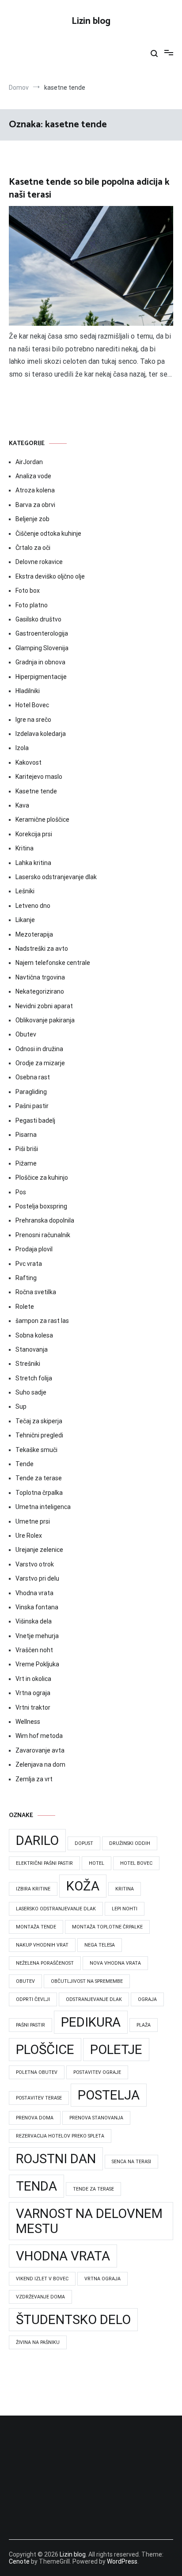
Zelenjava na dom (40, 1764)
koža (83, 1886)
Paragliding (31, 1092)
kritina (125, 1889)
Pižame (26, 1163)
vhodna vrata (63, 2256)
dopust (84, 1843)
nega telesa (100, 1945)
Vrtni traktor (33, 1707)
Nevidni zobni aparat (44, 1006)
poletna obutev (37, 2072)
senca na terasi (131, 2162)
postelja (109, 2095)
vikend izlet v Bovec (42, 2279)
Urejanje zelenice (39, 1550)
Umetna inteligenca (43, 1507)
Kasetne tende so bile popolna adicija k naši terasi (89, 189)
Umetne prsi (33, 1521)
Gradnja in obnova (40, 662)
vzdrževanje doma (40, 2297)
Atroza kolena (35, 490)
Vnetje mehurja (37, 1636)
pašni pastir (30, 2025)
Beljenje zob (32, 519)
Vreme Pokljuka (37, 1664)
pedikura (91, 2022)
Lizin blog (91, 21)
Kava (22, 805)
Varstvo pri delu (37, 1578)
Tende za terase (39, 1478)
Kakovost (28, 762)
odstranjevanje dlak (94, 1999)
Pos (21, 1192)
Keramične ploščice (42, 819)
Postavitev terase (39, 2098)
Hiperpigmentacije (41, 677)
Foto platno (32, 605)
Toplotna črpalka (39, 1493)
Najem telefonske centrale (53, 963)
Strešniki (28, 1364)
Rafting (26, 1278)
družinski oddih (130, 1843)
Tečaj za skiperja (39, 1421)
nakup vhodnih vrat (42, 1945)
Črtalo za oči (33, 548)
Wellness (28, 1722)
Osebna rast (33, 1077)
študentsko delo (73, 2320)
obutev (25, 1981)
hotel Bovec (136, 1863)
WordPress (122, 2561)
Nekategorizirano (40, 991)
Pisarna (26, 1135)
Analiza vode (33, 476)
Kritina (25, 848)
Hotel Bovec (32, 705)
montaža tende (36, 1927)
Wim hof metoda (39, 1736)
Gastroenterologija (42, 633)
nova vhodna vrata (115, 1963)
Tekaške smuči (36, 1450)
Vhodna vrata (34, 1593)
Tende (25, 1464)
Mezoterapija (34, 934)
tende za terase (93, 2189)
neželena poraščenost (45, 1963)
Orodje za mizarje (40, 1063)
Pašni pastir (32, 1106)
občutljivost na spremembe (87, 1981)
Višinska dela (34, 1621)
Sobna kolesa (34, 1335)
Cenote (19, 2561)
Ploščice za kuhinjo (42, 1177)
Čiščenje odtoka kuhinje (48, 533)
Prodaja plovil (34, 1249)
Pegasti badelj (35, 1120)
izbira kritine (33, 1889)
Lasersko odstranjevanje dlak (56, 877)
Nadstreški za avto (42, 949)
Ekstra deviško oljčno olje (50, 576)
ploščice (45, 2050)
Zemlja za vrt (34, 1779)
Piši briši (27, 1149)
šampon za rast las (42, 1321)
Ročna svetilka (36, 1292)
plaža (144, 2025)
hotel (97, 1863)
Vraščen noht (34, 1650)
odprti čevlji (33, 1999)
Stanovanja (32, 1349)
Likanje (25, 920)
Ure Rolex (29, 1536)
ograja (147, 1999)
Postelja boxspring (41, 1206)
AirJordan (29, 462)
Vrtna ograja (33, 1693)
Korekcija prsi (34, 834)
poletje (116, 2050)
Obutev (26, 1034)
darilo (37, 1841)
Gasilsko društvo (38, 619)
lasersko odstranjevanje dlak (56, 1909)
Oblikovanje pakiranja (45, 1020)
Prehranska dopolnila (45, 1220)
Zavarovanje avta (40, 1750)
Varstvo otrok (35, 1564)
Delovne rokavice (39, 562)
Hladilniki (28, 691)
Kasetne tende (36, 791)
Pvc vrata (29, 1264)
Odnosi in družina (39, 1049)
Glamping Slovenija (42, 648)
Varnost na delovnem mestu (89, 2221)
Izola (22, 748)
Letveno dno (33, 906)
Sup (21, 1406)
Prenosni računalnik (43, 1235)
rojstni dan (56, 2159)
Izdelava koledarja (41, 734)
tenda (36, 2186)
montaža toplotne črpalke (107, 1927)
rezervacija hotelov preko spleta (60, 2136)
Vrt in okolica (33, 1679)
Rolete (25, 1307)
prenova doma (35, 2118)
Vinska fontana (37, 1607)
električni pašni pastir (44, 1863)
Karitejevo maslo (39, 777)
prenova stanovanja (96, 2118)
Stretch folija (34, 1378)
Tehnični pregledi (39, 1435)
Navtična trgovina (40, 977)
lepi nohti (125, 1909)
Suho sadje (31, 1392)
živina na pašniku (38, 2342)
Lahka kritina (33, 863)
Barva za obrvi (35, 505)
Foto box (28, 591)
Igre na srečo (33, 720)
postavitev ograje (97, 2072)
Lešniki (25, 891)
